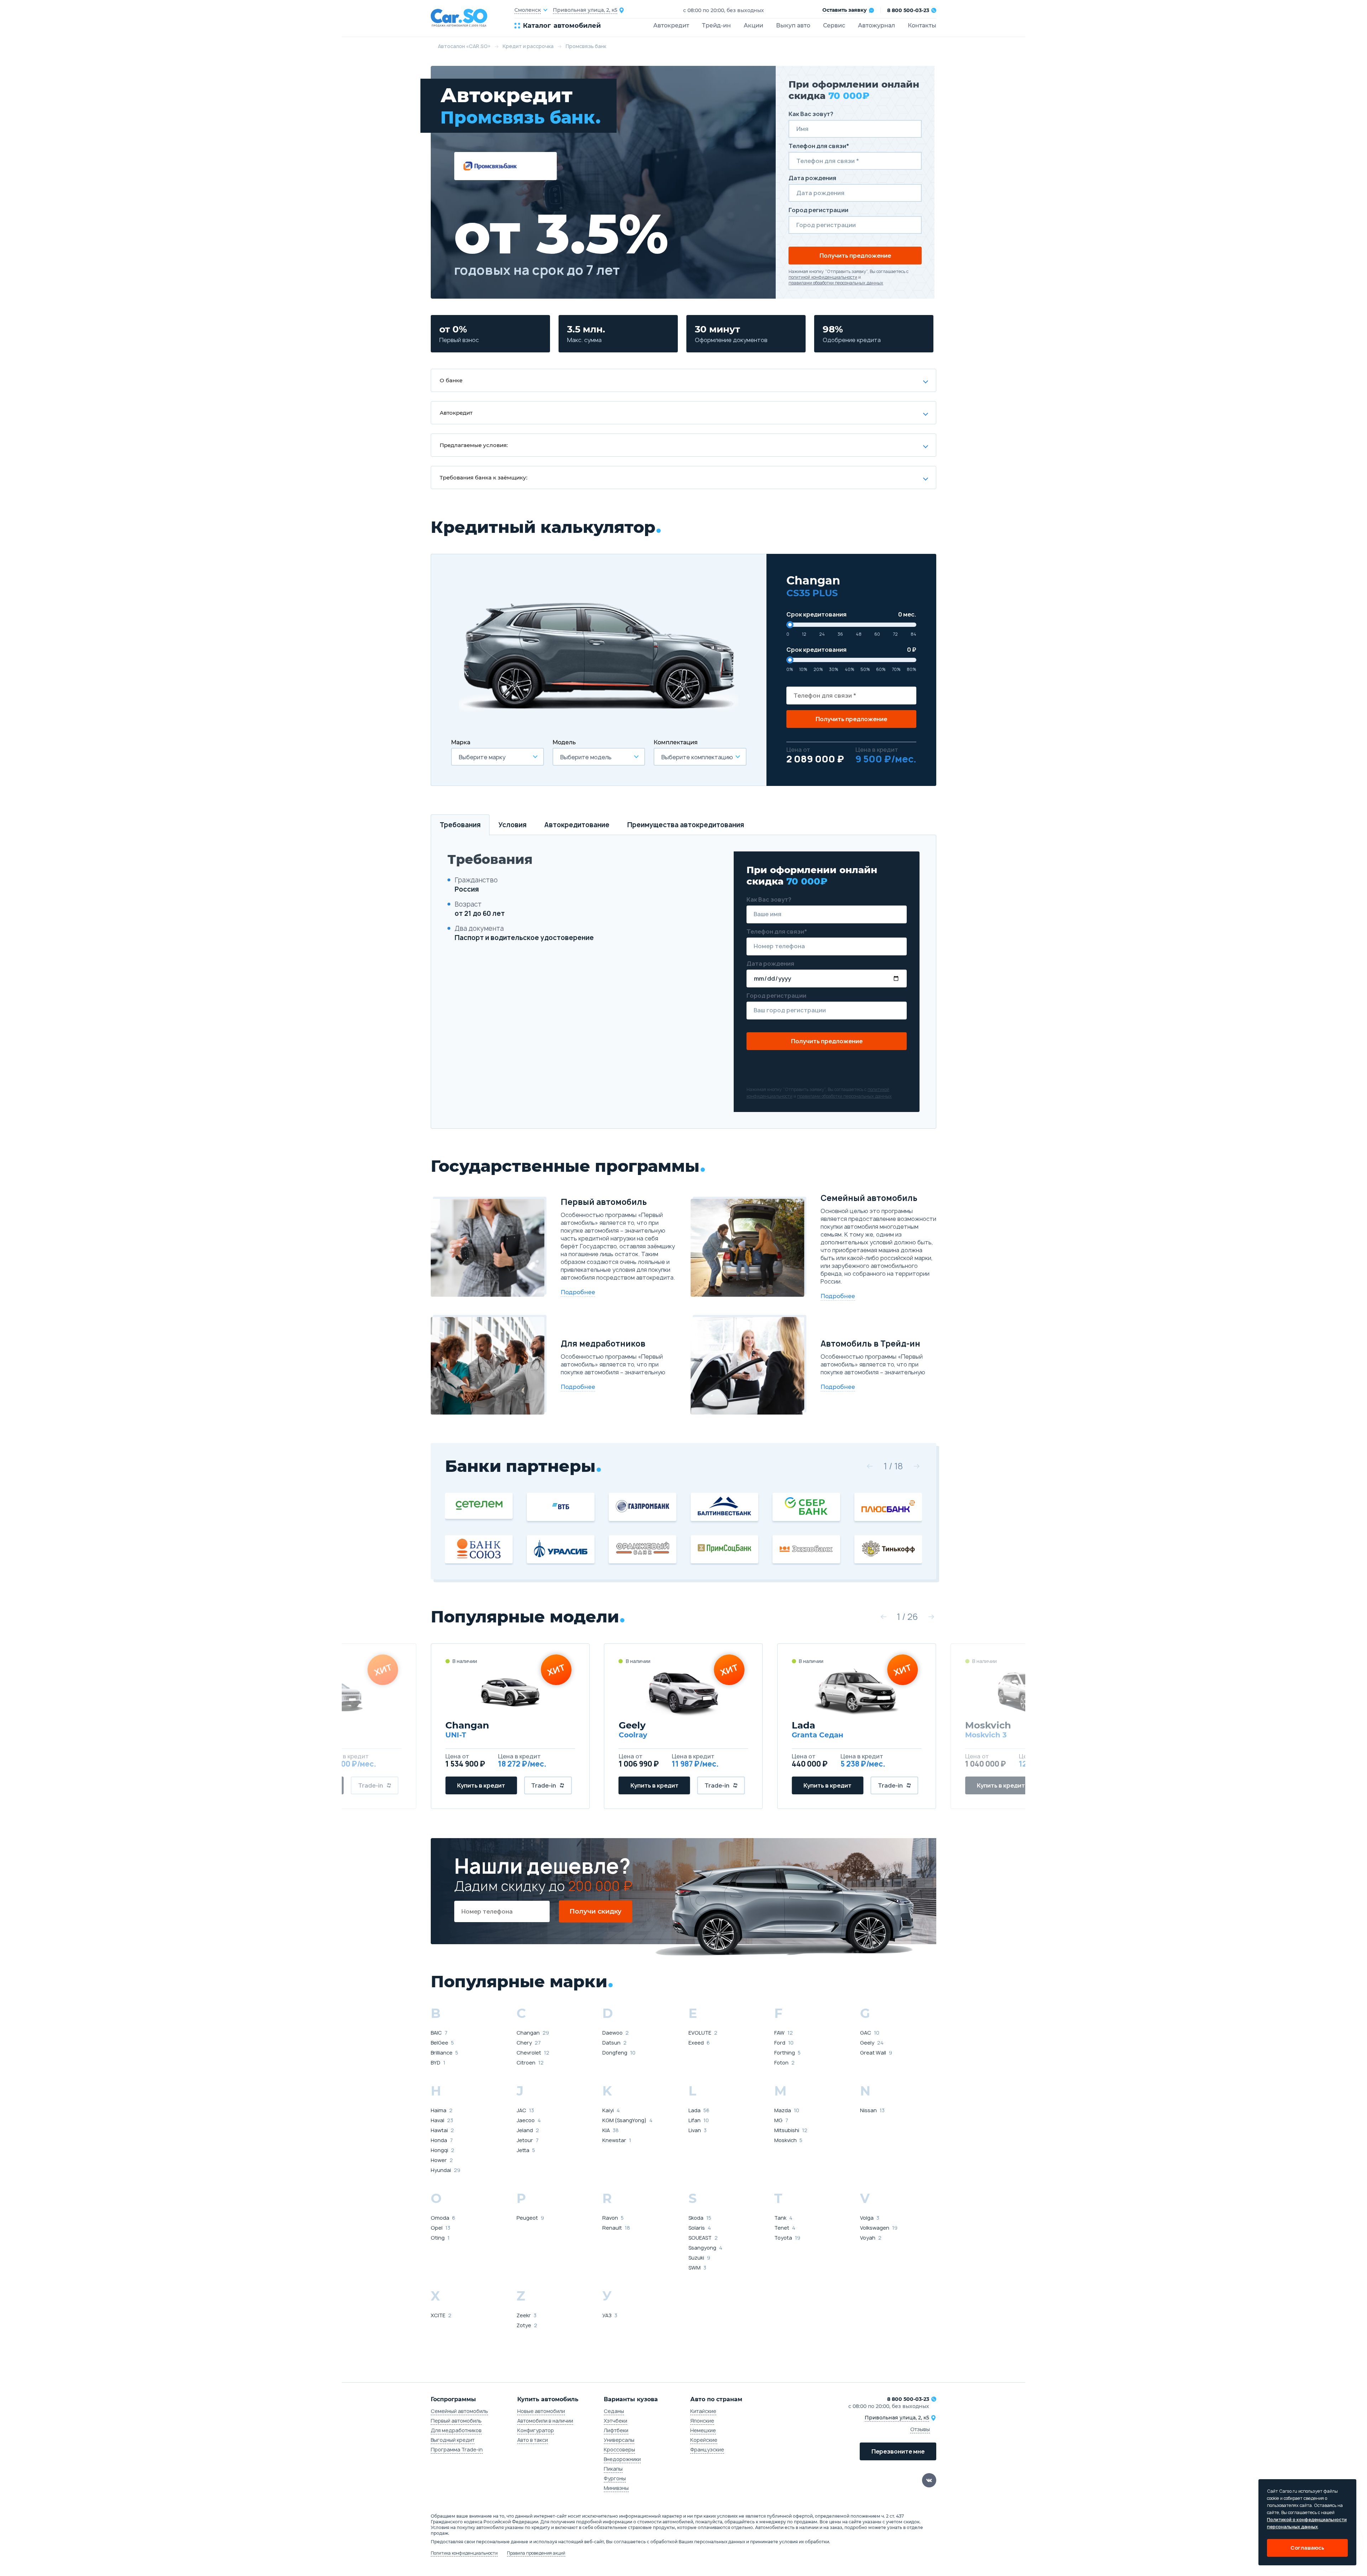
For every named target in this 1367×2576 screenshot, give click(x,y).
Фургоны (615, 2478)
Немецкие (703, 2430)
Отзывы (920, 2429)
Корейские (704, 2440)
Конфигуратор (536, 2430)
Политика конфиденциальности (464, 2553)
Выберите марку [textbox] (482, 757)
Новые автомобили (541, 2411)
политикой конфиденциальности (823, 277)
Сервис (834, 25)
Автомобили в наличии (545, 2421)
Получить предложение (855, 256)
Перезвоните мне (898, 2451)
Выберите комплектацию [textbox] (697, 757)
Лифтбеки (616, 2430)
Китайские (703, 2411)
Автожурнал (876, 25)
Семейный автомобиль (459, 2411)
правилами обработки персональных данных (836, 283)
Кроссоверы (619, 2449)
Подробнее (578, 1292)
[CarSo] (473, 18)
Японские (702, 2421)
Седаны (614, 2411)
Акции (753, 25)
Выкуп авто (793, 25)
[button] (870, 1466)
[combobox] (497, 757)
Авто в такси (533, 2440)
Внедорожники (622, 2459)
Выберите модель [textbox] (586, 757)
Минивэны (616, 2488)
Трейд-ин (716, 25)
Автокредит (671, 25)
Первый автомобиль (456, 2421)
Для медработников (456, 2430)
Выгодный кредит (453, 2440)
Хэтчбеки (616, 2421)
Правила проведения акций (536, 2553)
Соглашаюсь (1307, 2548)
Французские (707, 2449)
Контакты (922, 25)
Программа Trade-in (457, 2449)
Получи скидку (596, 1911)
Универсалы (619, 2440)
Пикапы (613, 2469)
